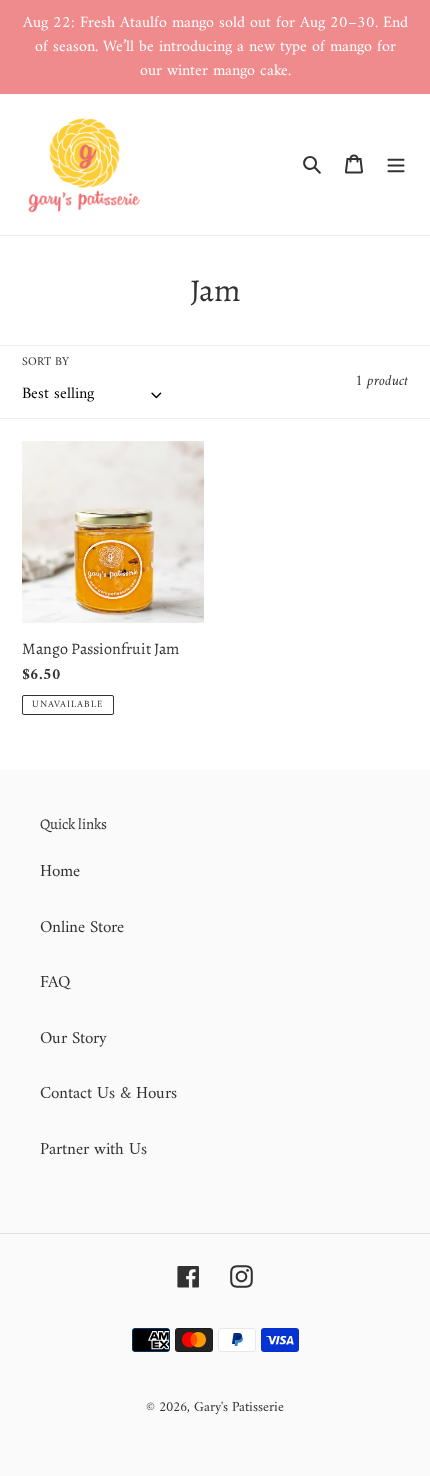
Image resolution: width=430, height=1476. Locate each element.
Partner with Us (93, 1150)
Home (60, 872)
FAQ (55, 983)
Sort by (45, 363)
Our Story (73, 1039)
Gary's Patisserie (239, 1407)
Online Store (82, 928)
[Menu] (396, 165)
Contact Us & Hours (108, 1094)
